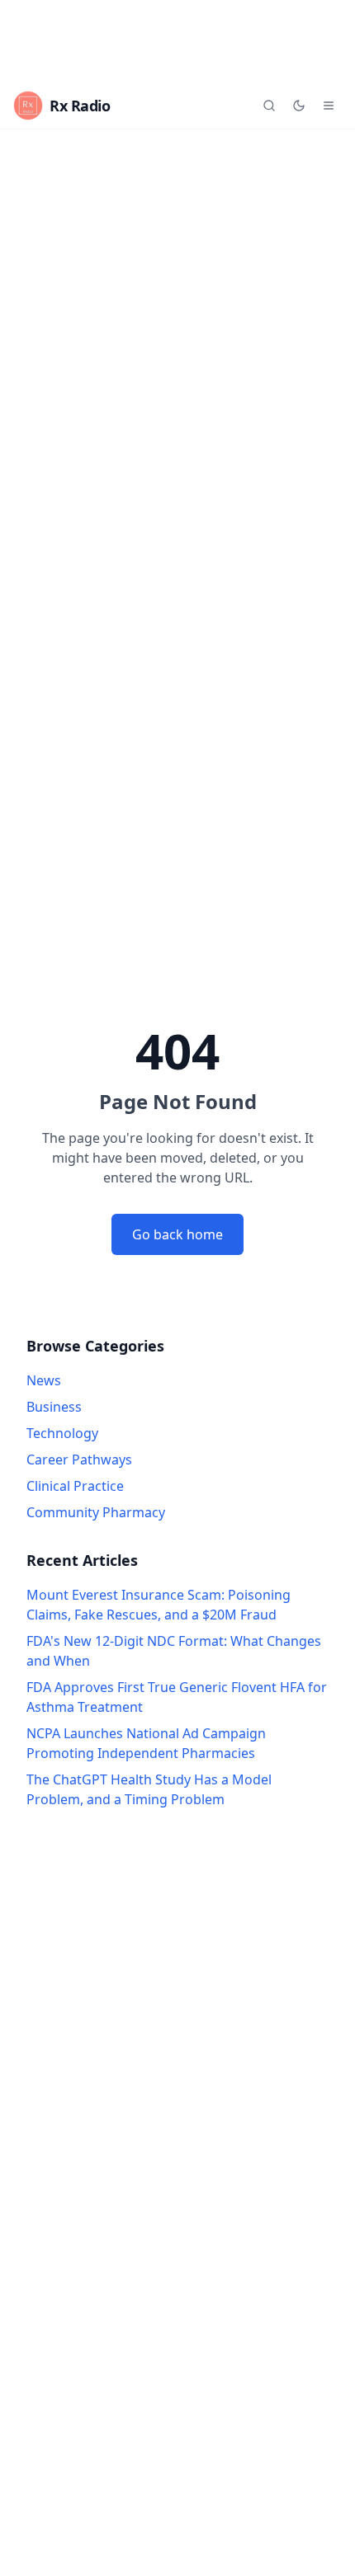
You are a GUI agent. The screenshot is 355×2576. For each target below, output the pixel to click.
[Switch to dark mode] (299, 106)
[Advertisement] (177, 41)
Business (54, 1407)
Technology (62, 1433)
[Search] (269, 106)
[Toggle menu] (329, 106)
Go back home (177, 1234)
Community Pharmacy (96, 1512)
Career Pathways (79, 1460)
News (44, 1380)
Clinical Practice (75, 1486)
